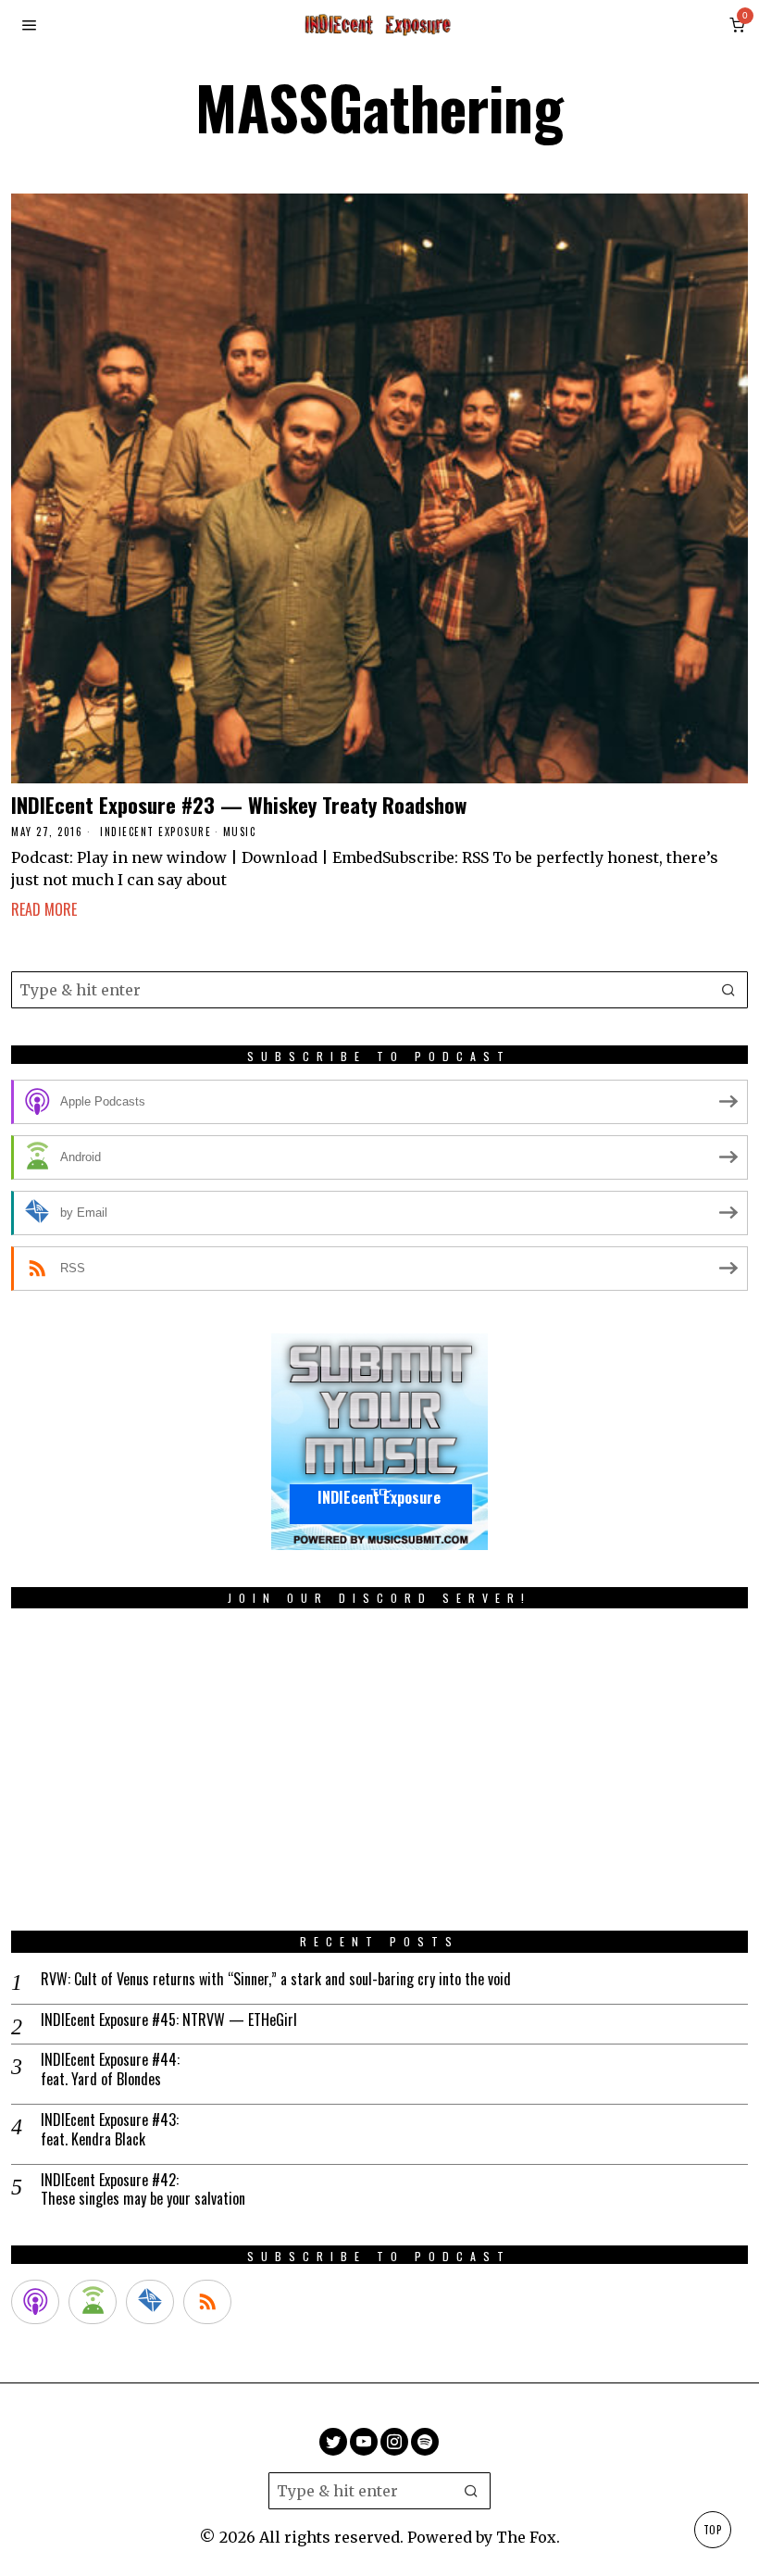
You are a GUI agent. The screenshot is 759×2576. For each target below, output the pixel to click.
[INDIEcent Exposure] (379, 1441)
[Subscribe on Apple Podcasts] (35, 2302)
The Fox (526, 2537)
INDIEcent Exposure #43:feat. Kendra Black (110, 2130)
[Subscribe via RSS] (207, 2302)
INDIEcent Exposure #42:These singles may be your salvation (143, 2190)
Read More (44, 909)
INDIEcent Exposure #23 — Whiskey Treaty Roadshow (239, 804)
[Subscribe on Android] (93, 2302)
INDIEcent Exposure (156, 832)
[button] (729, 990)
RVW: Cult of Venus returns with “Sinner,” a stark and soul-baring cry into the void (276, 1979)
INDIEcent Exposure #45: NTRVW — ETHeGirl (169, 2020)
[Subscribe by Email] (150, 2302)
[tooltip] (333, 2442)
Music (240, 832)
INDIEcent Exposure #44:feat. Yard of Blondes (110, 2070)
